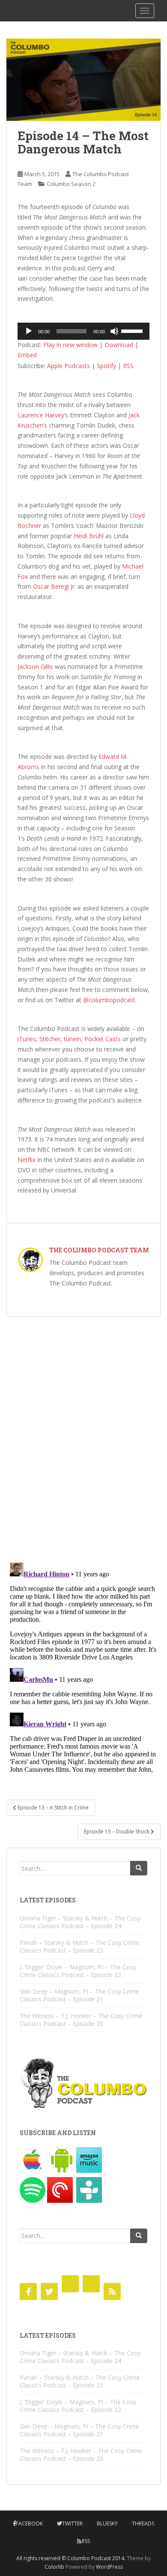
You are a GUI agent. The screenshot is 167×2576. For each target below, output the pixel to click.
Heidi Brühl (89, 536)
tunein (72, 1039)
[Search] (139, 1868)
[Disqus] (83, 1434)
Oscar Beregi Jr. (54, 586)
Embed (27, 355)
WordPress (109, 2567)
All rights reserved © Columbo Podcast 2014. (71, 2558)
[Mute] (114, 331)
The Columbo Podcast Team (99, 1250)
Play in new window (70, 345)
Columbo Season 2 (71, 184)
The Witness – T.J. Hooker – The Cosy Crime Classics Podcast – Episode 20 (81, 2020)
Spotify (106, 366)
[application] (83, 331)
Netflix (27, 1160)
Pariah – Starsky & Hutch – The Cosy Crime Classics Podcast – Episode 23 (80, 1946)
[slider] (133, 330)
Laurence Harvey (41, 415)
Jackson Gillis (35, 666)
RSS (128, 366)
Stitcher (50, 1039)
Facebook (29, 2524)
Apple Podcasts (69, 366)
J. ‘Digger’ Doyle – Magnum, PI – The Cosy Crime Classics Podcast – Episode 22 (78, 1971)
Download (119, 345)
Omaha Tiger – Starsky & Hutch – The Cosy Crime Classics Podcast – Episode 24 (80, 1922)
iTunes (27, 1039)
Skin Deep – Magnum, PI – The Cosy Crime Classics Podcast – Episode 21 (79, 1995)
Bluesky (107, 2524)
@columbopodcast (109, 1000)
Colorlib (54, 2567)
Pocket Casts (103, 1039)
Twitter (72, 2524)
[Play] (29, 331)
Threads (143, 2524)
